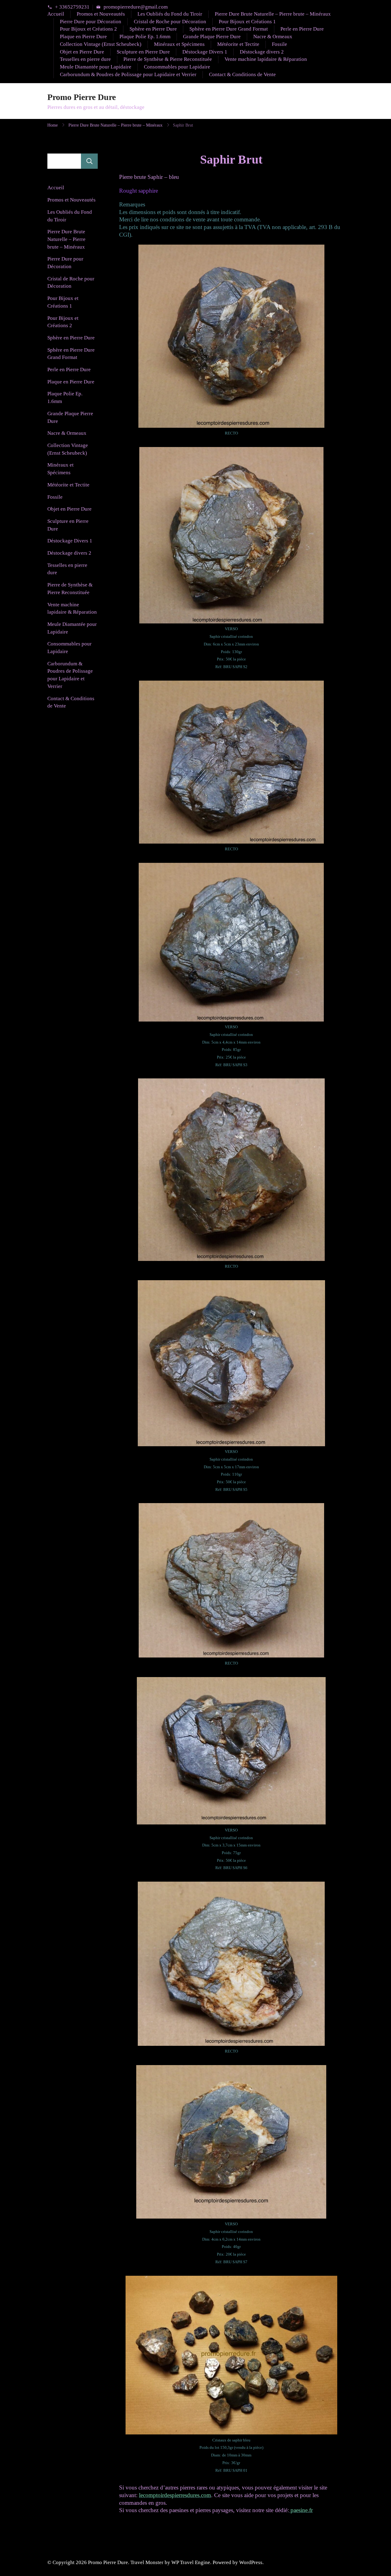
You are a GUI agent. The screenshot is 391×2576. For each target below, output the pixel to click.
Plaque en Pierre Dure (83, 37)
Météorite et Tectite (238, 44)
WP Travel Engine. (191, 2562)
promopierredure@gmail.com (136, 7)
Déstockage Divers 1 (205, 52)
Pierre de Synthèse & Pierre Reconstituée (168, 59)
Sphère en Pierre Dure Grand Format (229, 29)
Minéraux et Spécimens (179, 44)
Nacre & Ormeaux (273, 37)
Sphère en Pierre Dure (153, 29)
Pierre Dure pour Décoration (91, 22)
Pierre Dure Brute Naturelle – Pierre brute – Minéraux (273, 14)
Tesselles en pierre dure (85, 59)
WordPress (251, 2562)
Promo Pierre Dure (82, 97)
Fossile (280, 44)
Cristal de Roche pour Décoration (170, 22)
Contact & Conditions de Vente (242, 74)
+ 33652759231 (72, 7)
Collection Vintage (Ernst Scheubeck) (101, 44)
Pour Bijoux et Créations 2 (88, 29)
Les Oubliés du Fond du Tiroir (170, 14)
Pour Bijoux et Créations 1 (247, 22)
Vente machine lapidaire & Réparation (266, 59)
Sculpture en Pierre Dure (143, 52)
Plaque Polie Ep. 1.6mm (145, 37)
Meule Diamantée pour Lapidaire (96, 67)
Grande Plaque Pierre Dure (212, 37)
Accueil (56, 14)
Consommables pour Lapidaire (177, 67)
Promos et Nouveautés (101, 14)
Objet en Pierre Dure (82, 52)
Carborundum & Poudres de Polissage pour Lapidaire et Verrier (128, 74)
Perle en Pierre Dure (302, 29)
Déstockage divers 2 (262, 52)
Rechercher (89, 161)
